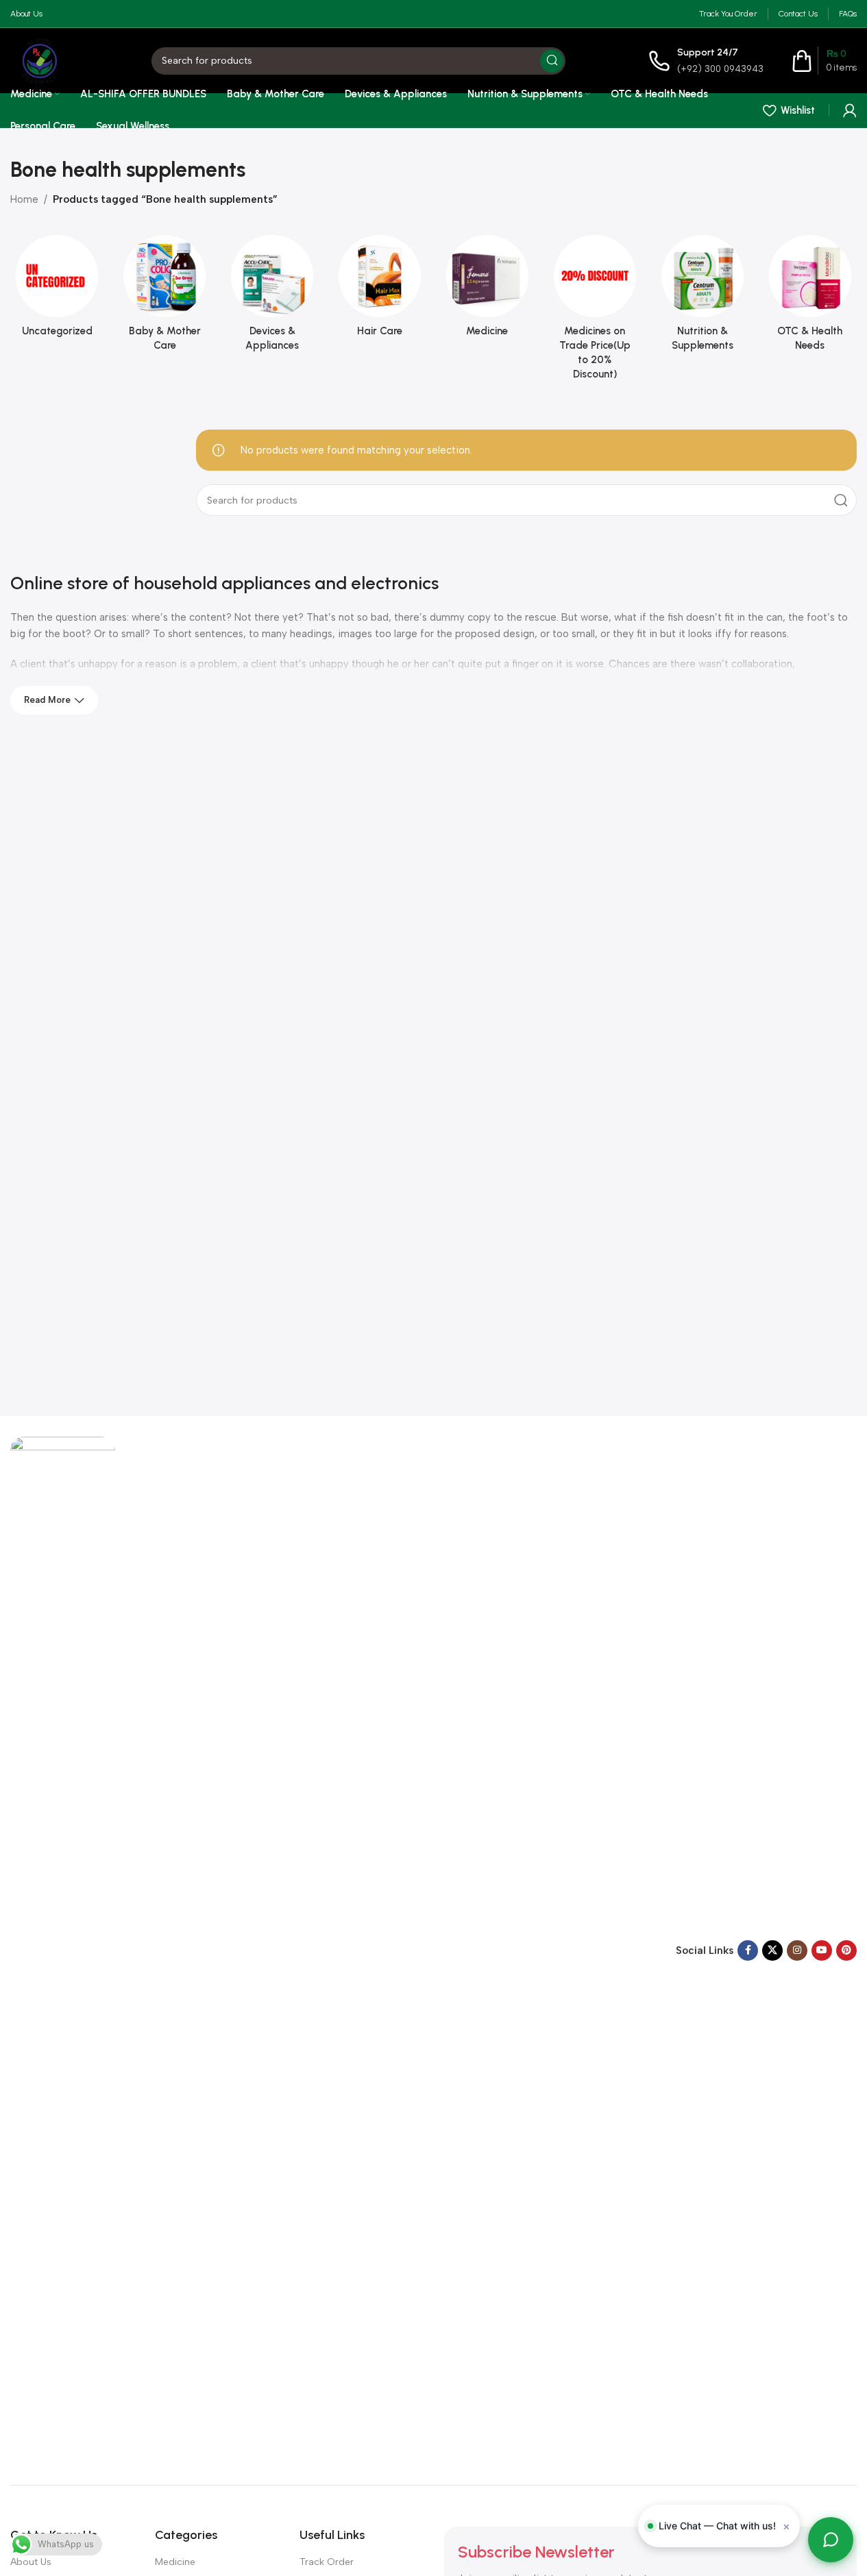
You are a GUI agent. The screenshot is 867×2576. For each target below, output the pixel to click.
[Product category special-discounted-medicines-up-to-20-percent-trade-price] (595, 312)
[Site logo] (39, 60)
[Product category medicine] (488, 290)
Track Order (327, 2562)
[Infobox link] (706, 61)
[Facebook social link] (748, 1950)
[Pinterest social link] (846, 1950)
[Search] (552, 61)
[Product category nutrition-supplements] (702, 297)
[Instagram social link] (797, 1950)
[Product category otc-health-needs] (810, 297)
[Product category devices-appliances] (272, 297)
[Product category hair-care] (380, 290)
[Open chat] (831, 2540)
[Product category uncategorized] (57, 290)
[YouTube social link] (822, 1950)
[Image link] (63, 1950)
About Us (31, 2562)
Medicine (175, 2562)
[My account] (850, 110)
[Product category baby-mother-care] (165, 297)
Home (24, 199)
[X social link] (772, 1950)
